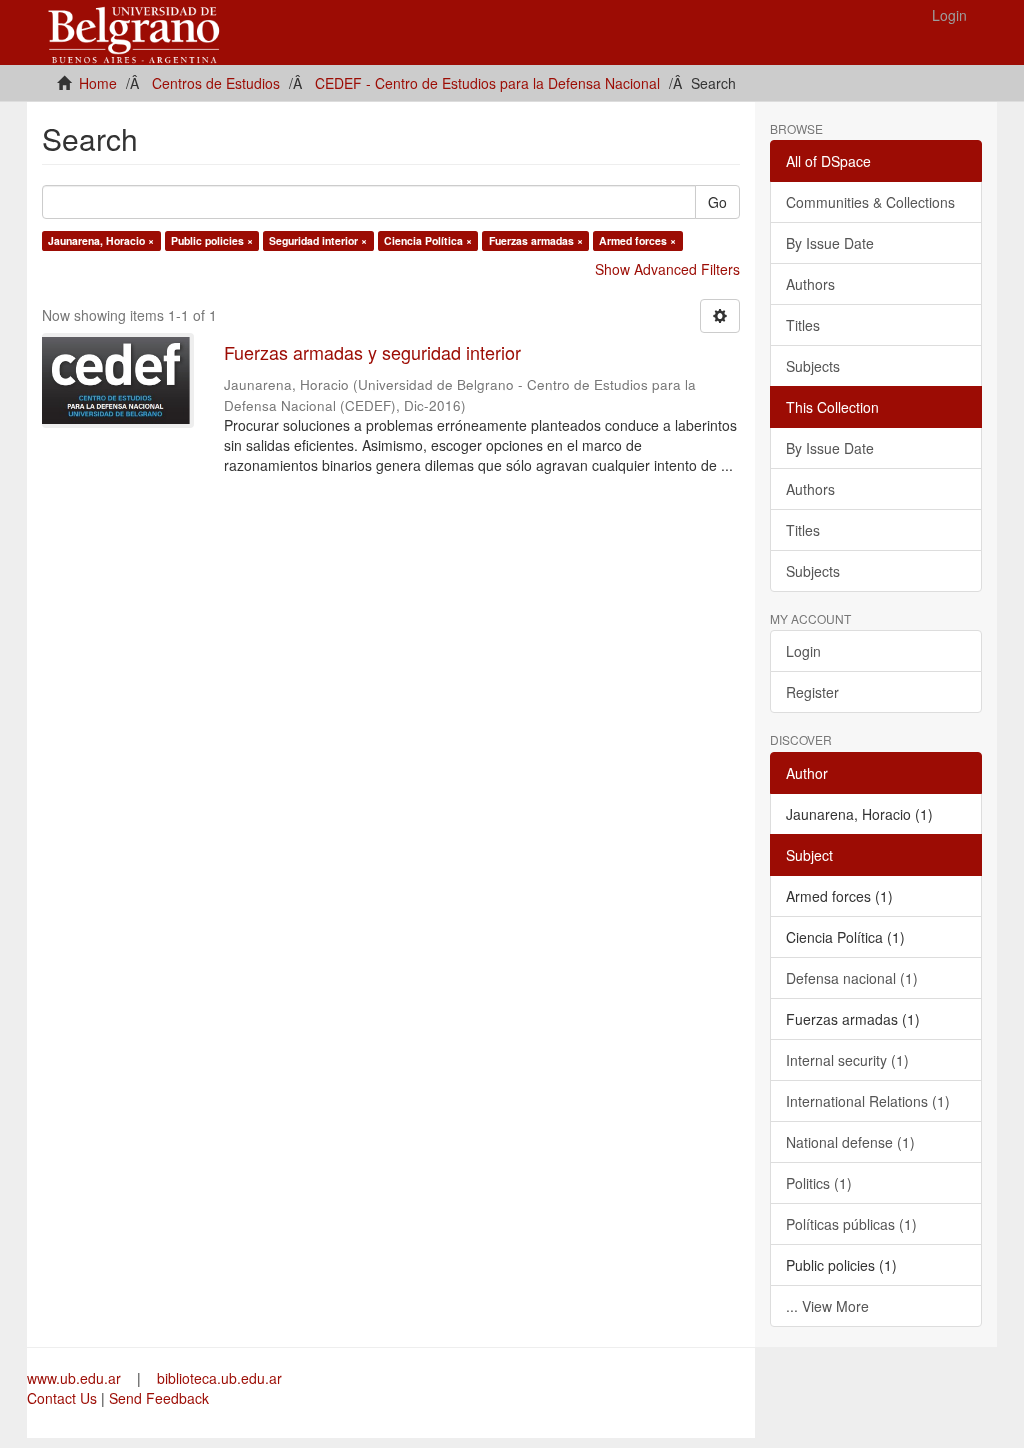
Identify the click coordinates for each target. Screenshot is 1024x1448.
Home (98, 83)
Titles (803, 325)
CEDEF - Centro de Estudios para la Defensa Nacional (487, 83)
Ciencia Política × (428, 240)
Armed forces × (637, 240)
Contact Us (62, 1398)
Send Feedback (159, 1398)
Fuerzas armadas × (536, 240)
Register (812, 692)
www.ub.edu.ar (76, 1378)
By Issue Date (830, 243)
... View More (827, 1306)
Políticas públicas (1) (851, 1224)
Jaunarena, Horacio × (101, 240)
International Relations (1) (868, 1101)
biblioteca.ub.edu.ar (219, 1378)
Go (717, 202)
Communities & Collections (870, 202)
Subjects (813, 366)
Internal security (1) (847, 1060)
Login (803, 651)
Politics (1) (819, 1183)
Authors (810, 284)
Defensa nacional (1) (852, 978)
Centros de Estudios (216, 83)
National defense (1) (850, 1142)
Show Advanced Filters (667, 269)
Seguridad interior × (318, 240)
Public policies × (212, 240)
